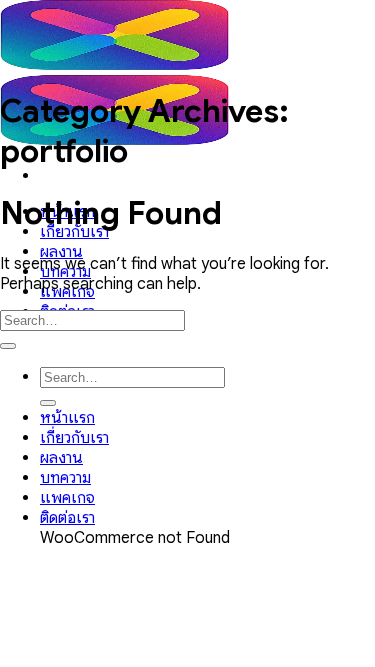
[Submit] (8, 346)
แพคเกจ (67, 498)
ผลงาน (61, 252)
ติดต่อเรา (67, 518)
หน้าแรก (67, 418)
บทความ (65, 478)
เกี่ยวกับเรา (74, 438)
